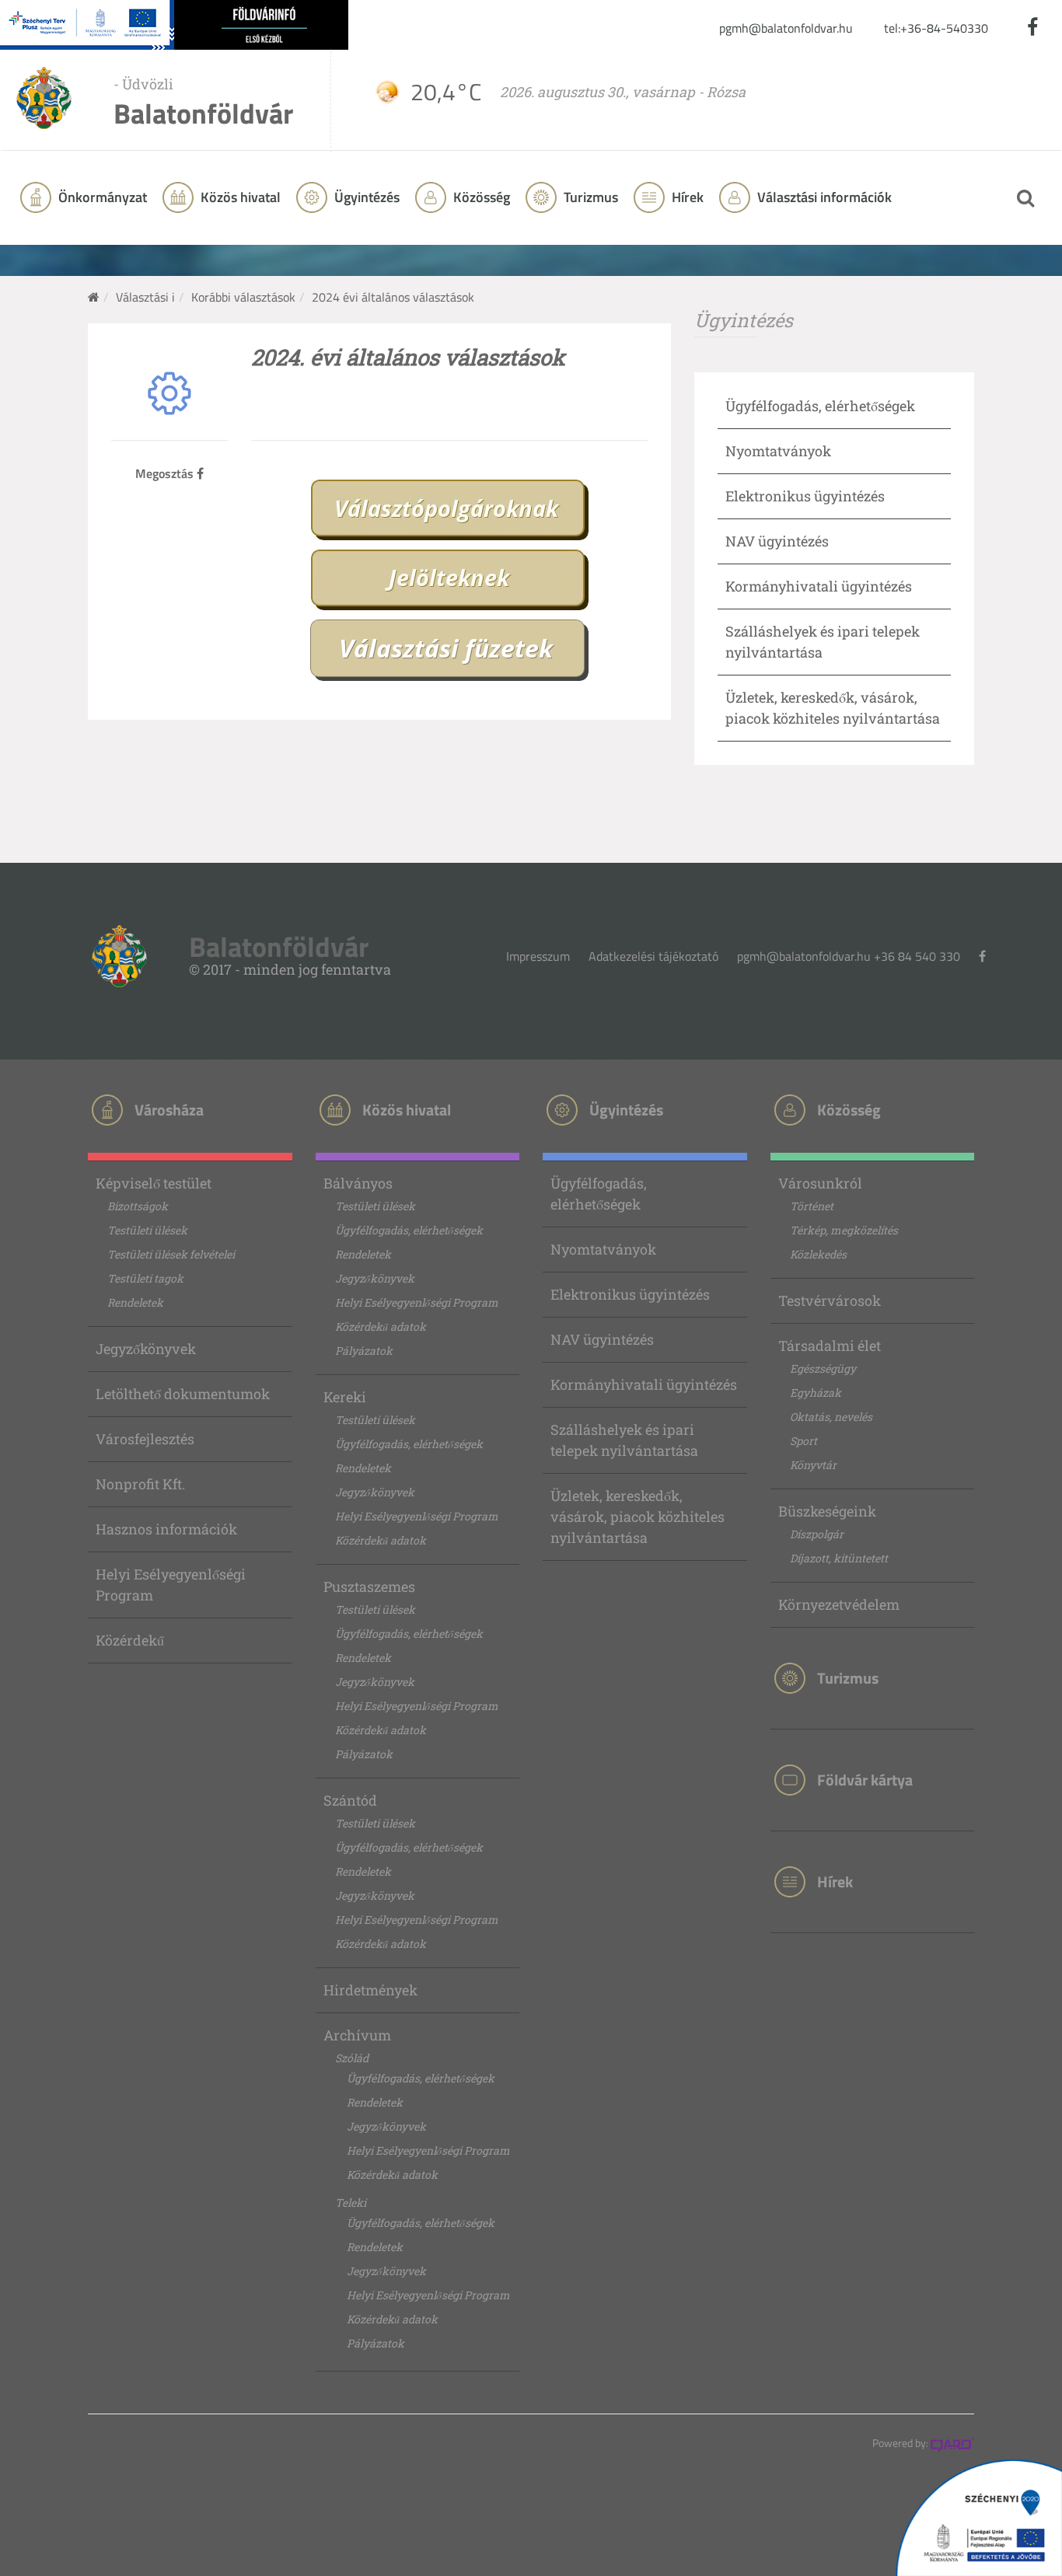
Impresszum (538, 956)
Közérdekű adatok (381, 1326)
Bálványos (358, 1183)
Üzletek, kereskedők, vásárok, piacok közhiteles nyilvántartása (638, 1517)
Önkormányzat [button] (101, 197)
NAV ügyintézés (777, 541)
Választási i (145, 297)
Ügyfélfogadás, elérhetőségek (820, 406)
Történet (812, 1206)
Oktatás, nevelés (831, 1417)
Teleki (351, 2203)
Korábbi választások (243, 297)
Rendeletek (135, 1302)
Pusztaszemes (369, 1586)
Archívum (357, 2035)
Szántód (350, 1800)
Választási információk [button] (823, 197)
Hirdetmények (370, 1990)
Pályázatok (364, 1351)
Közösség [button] (480, 197)
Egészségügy (823, 1368)
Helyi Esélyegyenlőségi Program (171, 1585)
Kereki (345, 1397)
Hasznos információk (166, 1529)
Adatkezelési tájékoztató (653, 956)
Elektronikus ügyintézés (805, 496)
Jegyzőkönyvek (146, 1349)
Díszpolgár (817, 1534)
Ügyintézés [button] (365, 197)
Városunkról (820, 1183)
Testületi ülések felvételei (171, 1254)
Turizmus (589, 197)
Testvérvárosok (830, 1300)
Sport (803, 1441)
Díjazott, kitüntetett (839, 1558)
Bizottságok (138, 1206)
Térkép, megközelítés (844, 1230)
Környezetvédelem (839, 1604)
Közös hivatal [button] (239, 197)
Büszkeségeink (827, 1511)
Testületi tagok (145, 1278)
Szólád (352, 2058)
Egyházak (816, 1393)
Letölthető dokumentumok (183, 1394)
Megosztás (166, 473)
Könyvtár (813, 1465)
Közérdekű (130, 1640)
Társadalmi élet (830, 1346)
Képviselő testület (154, 1183)
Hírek (686, 197)
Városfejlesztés (145, 1439)
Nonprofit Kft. (140, 1484)
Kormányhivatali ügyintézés (819, 586)
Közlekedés (818, 1254)
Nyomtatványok (778, 451)
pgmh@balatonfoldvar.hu (786, 28)
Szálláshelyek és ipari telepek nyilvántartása (624, 1440)
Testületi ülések (147, 1230)
